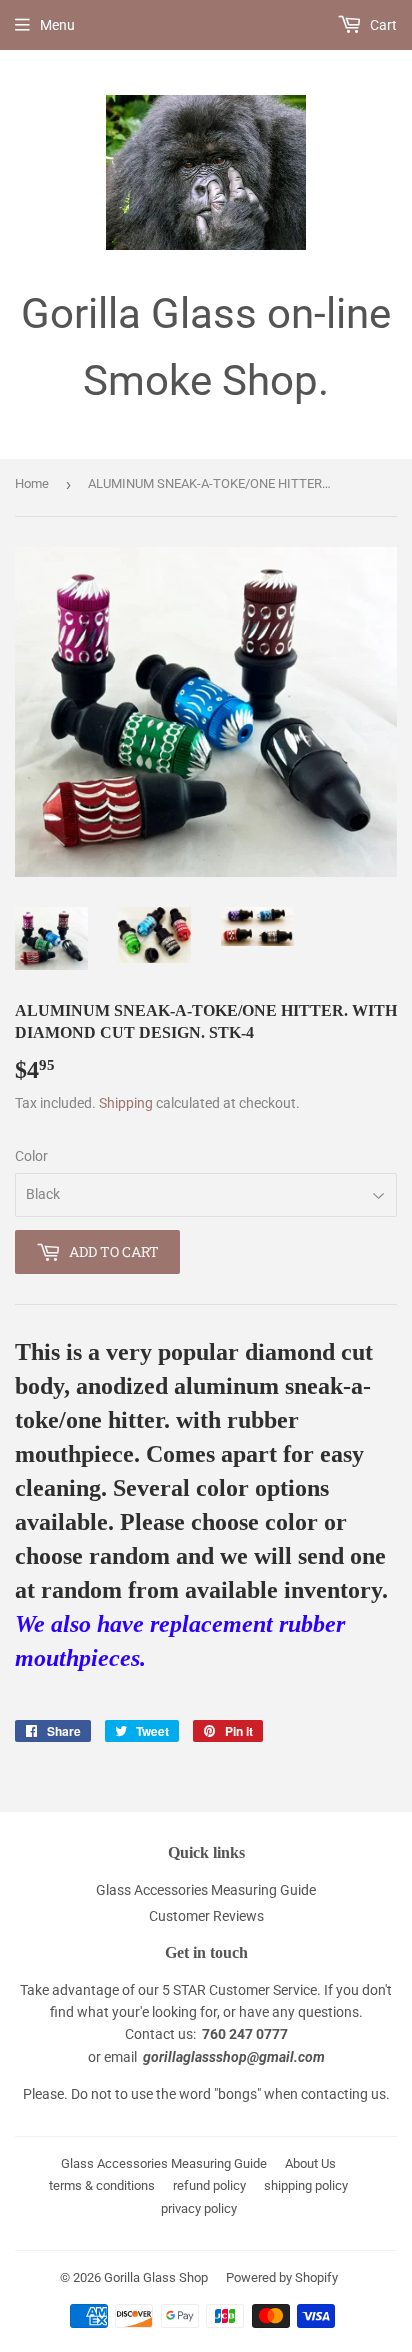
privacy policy (199, 2208)
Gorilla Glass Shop (156, 2277)
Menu (57, 25)
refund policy (209, 2185)
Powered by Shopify (282, 2277)
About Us (310, 2163)
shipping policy (306, 2185)
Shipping (126, 1103)
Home (32, 483)
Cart (382, 25)
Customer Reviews (206, 1916)
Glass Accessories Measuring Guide (206, 1890)
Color (31, 1156)
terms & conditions (102, 2185)
